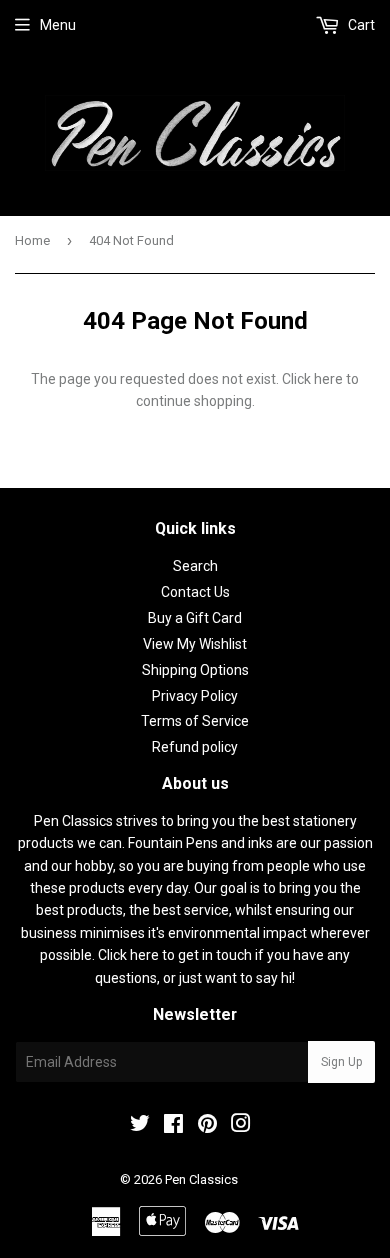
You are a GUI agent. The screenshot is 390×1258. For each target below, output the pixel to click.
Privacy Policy (195, 696)
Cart (360, 25)
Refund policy (195, 747)
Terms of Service (195, 721)
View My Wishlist (195, 644)
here (328, 379)
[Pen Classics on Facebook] (173, 1126)
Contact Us (195, 592)
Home (32, 240)
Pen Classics (201, 1179)
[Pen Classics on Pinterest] (207, 1126)
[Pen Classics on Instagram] (241, 1126)
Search (195, 566)
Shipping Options (195, 670)
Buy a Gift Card (195, 618)
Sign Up (341, 1062)
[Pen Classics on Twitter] (140, 1126)
